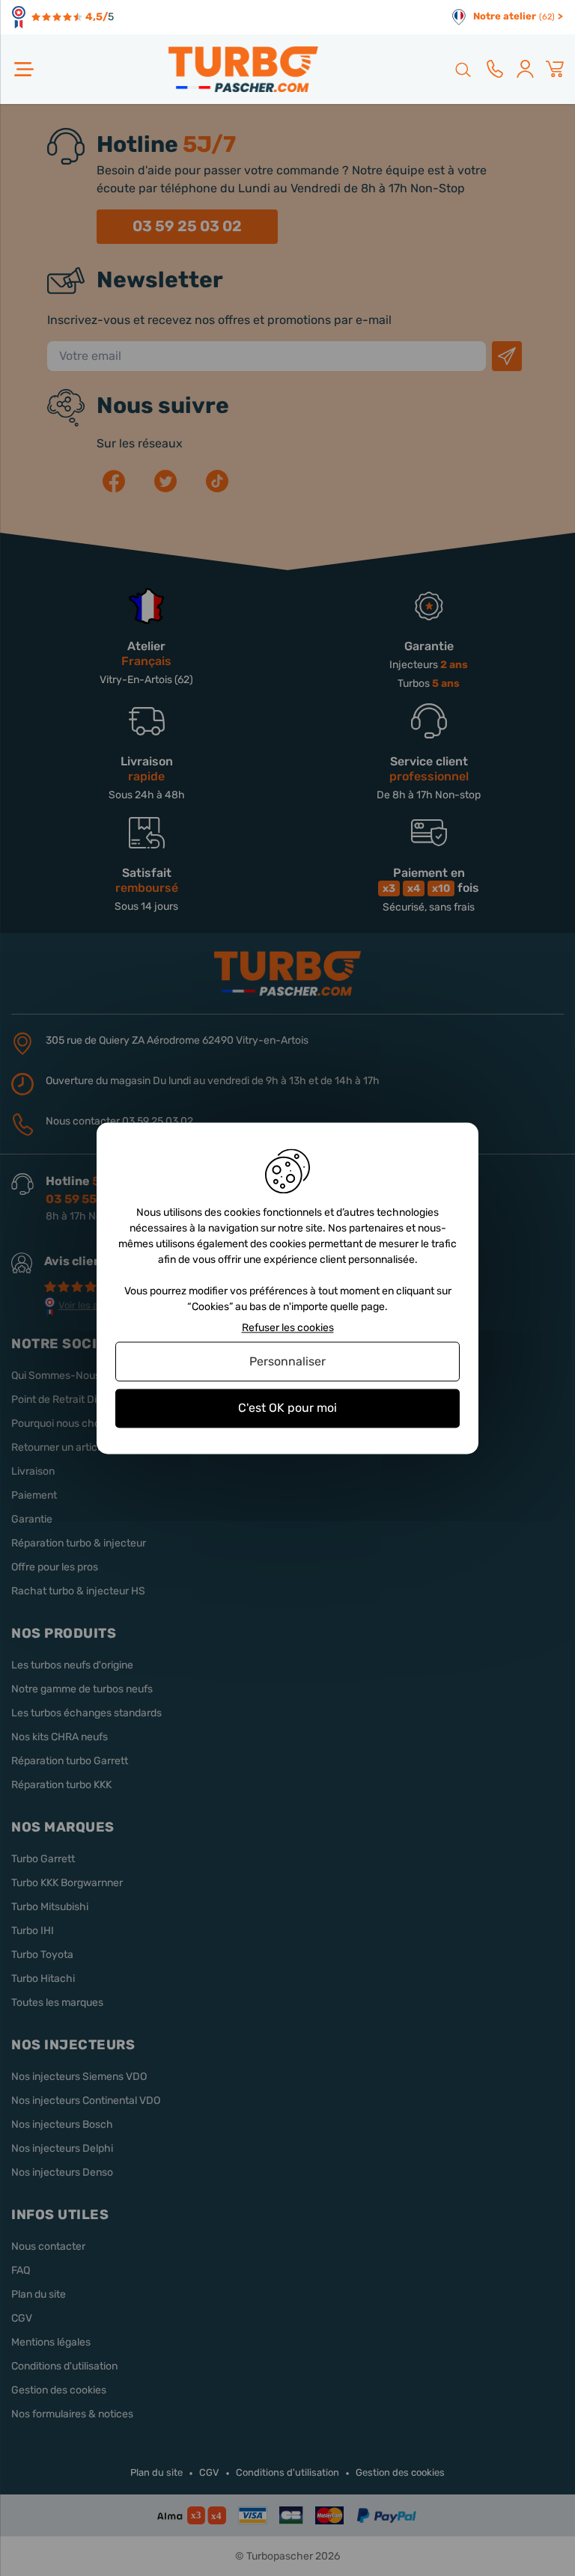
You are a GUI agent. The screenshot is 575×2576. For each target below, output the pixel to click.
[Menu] (24, 69)
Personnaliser (287, 1362)
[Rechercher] (462, 69)
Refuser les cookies (288, 1328)
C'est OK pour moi (287, 1408)
